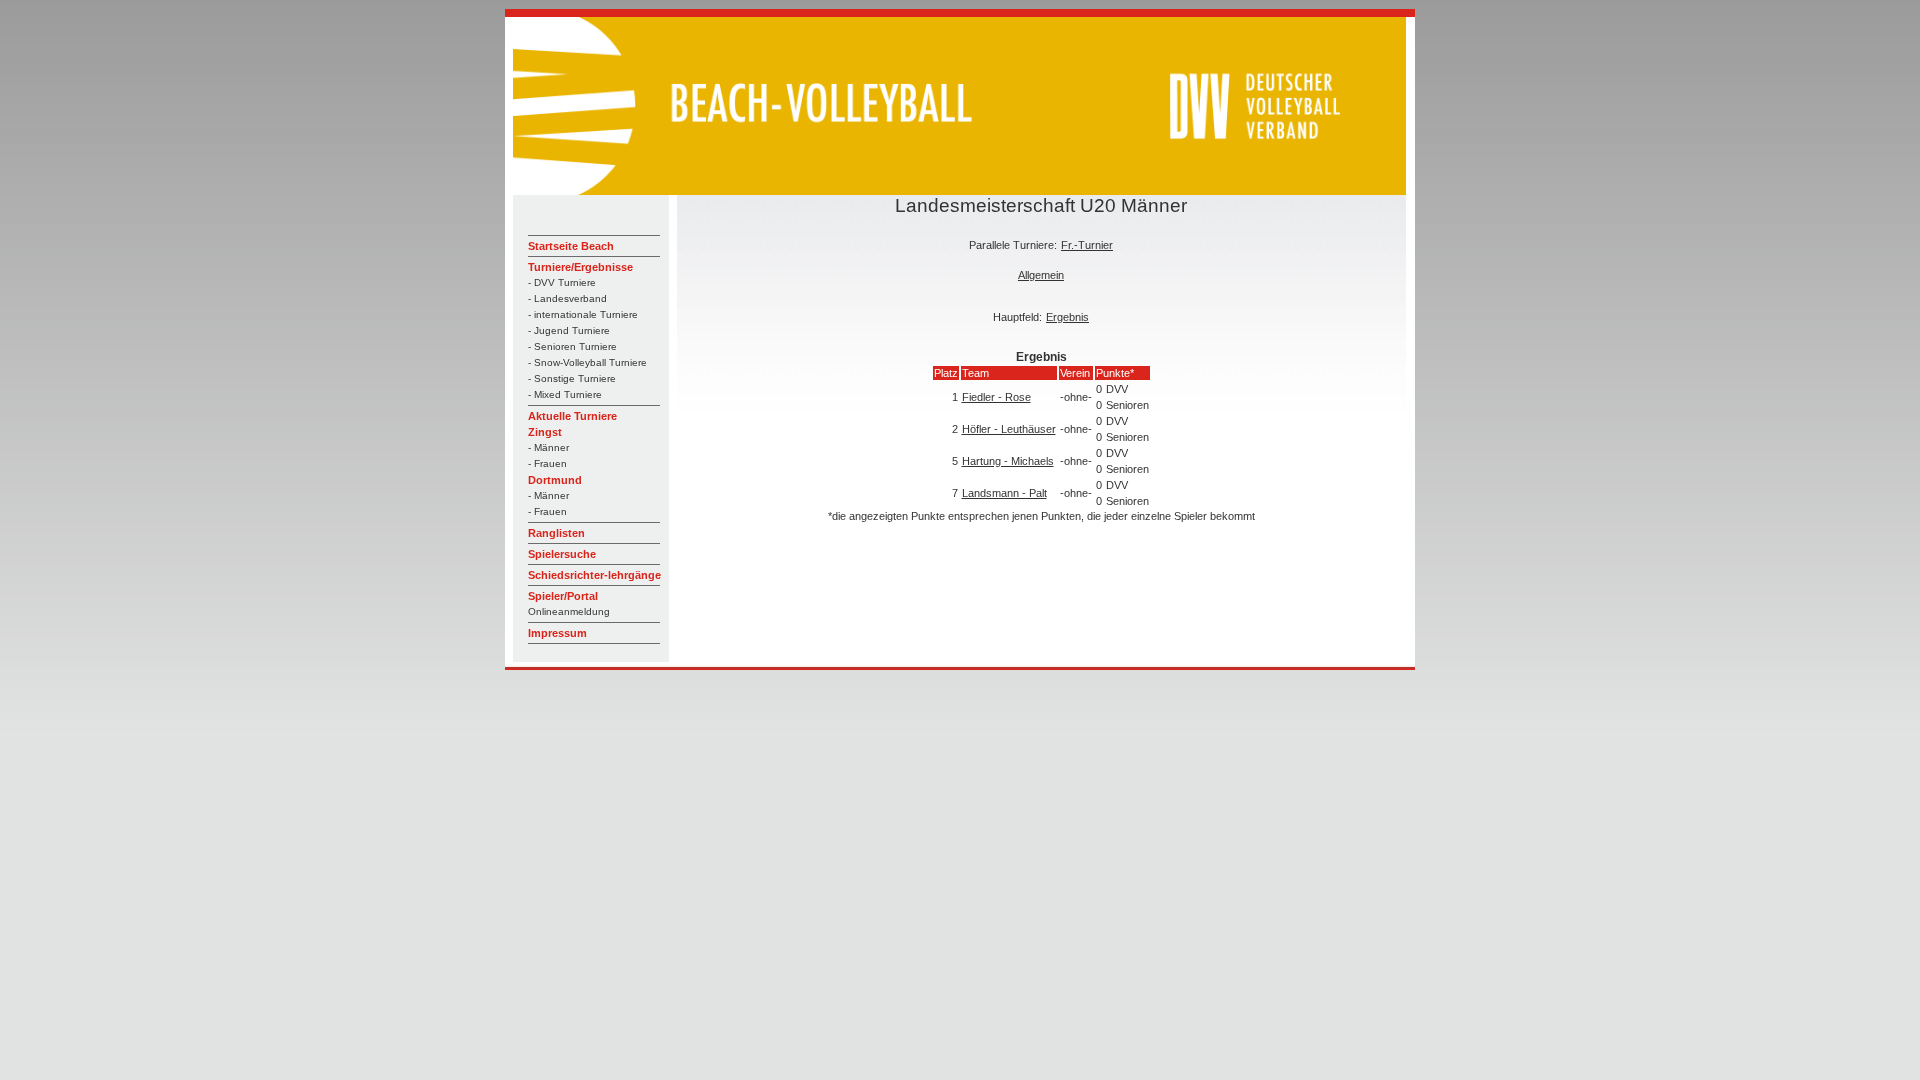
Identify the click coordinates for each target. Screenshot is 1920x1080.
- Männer (548, 447)
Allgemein (1041, 275)
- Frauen (547, 463)
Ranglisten (556, 533)
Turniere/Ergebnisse (580, 267)
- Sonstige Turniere (572, 378)
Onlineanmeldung (569, 611)
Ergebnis (1067, 317)
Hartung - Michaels (1008, 461)
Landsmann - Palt (1004, 493)
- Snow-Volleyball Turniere (587, 362)
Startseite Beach (571, 246)
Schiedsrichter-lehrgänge (594, 575)
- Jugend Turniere (569, 330)
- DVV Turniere (562, 282)
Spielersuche (562, 554)
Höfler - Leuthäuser (1009, 429)
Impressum (557, 633)
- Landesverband (567, 298)
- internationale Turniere (583, 314)
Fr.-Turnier (1087, 245)
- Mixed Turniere (565, 394)
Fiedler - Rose (996, 397)
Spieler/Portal (563, 596)
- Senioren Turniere (572, 346)
